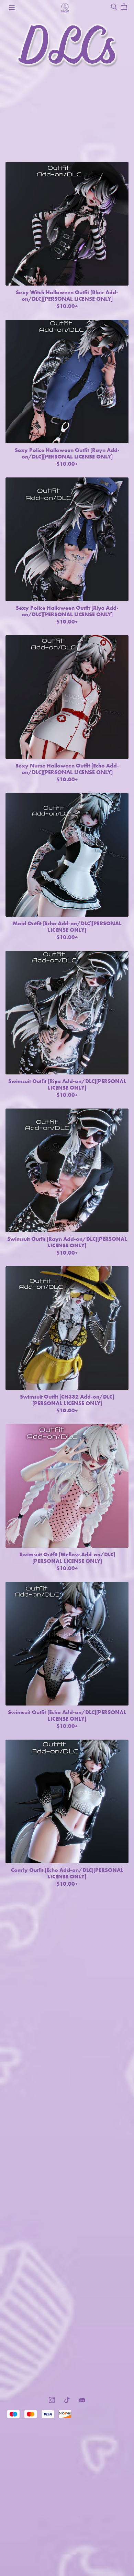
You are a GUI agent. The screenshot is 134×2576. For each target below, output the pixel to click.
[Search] (114, 7)
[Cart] (127, 7)
